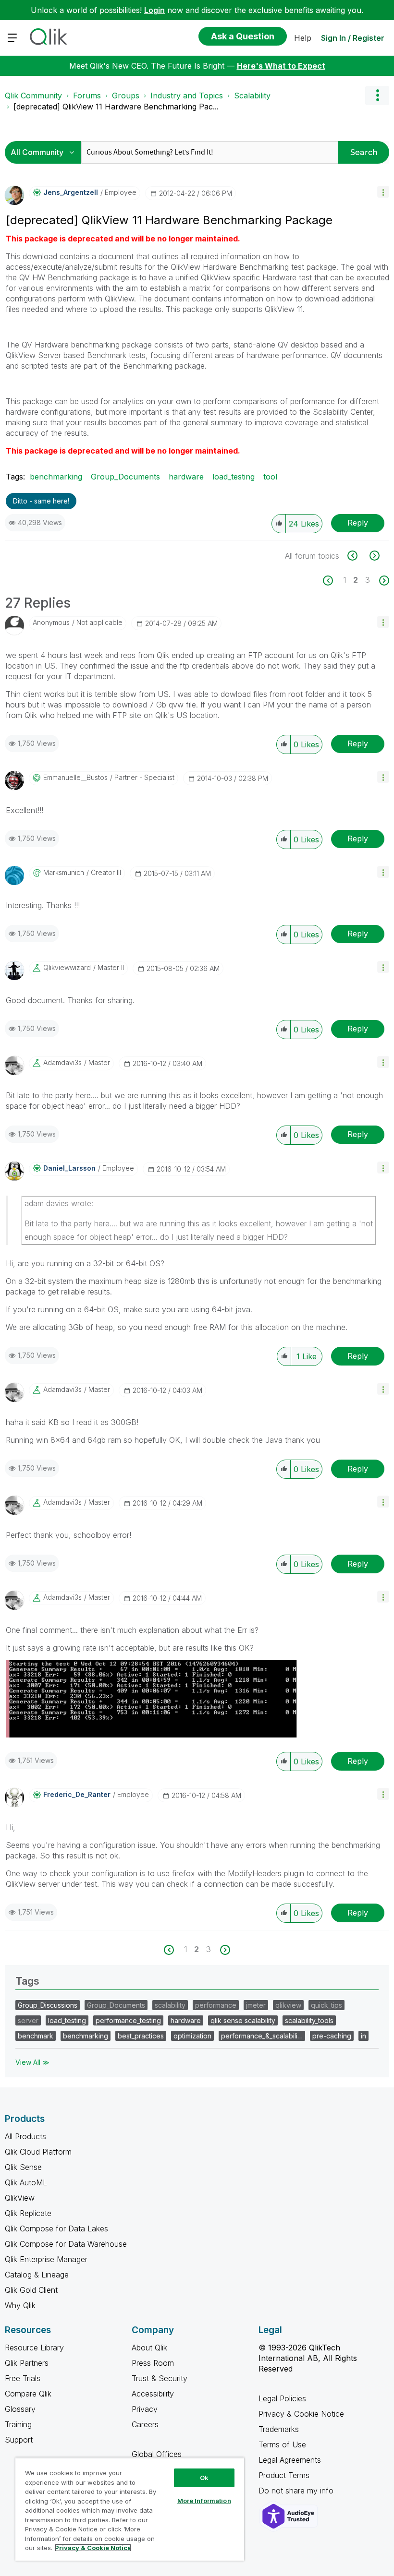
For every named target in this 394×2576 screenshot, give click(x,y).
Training (18, 2424)
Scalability (252, 96)
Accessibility (153, 2394)
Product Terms (284, 2475)
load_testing (234, 477)
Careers (145, 2424)
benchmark (36, 2036)
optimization (192, 2036)
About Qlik (149, 2348)
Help (303, 38)
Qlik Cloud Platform (38, 2152)
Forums (87, 96)
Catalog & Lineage (37, 2275)
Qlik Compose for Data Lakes (56, 2229)
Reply (358, 523)
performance (216, 2005)
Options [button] (377, 96)
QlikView (20, 2198)
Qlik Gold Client (31, 2290)
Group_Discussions (48, 2005)
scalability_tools (309, 2020)
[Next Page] (383, 581)
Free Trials (23, 2378)
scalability (170, 2005)
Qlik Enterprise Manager (46, 2259)
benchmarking (56, 477)
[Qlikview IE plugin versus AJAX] (374, 556)
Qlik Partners (27, 2363)
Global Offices (157, 2454)
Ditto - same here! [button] (41, 501)
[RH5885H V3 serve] (358, 556)
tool (270, 477)
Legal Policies (282, 2398)
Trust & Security (160, 2378)
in (363, 2036)
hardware (186, 477)
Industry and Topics (187, 96)
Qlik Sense (23, 2167)
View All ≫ (32, 2062)
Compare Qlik (28, 2394)
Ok (204, 2478)
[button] (383, 192)
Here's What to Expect (281, 66)
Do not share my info (297, 2491)
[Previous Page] (333, 581)
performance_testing (128, 2020)
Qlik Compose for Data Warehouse (66, 2244)
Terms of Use (282, 2444)
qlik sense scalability (243, 2020)
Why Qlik (20, 2305)
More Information (204, 2501)
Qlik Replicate (28, 2213)
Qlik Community (33, 96)
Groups (126, 96)
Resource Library (34, 2348)
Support (19, 2440)
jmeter (256, 2005)
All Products (25, 2136)
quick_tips (326, 2005)
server (28, 2020)
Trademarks (279, 2429)
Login (154, 10)
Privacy (145, 2409)
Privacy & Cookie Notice (301, 2414)
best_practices (141, 2036)
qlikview (288, 2005)
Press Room (153, 2363)
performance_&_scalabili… (262, 2036)
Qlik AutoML (26, 2182)
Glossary (20, 2409)
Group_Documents (125, 477)
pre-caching (332, 2036)
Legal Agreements (290, 2460)
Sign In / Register (353, 38)
